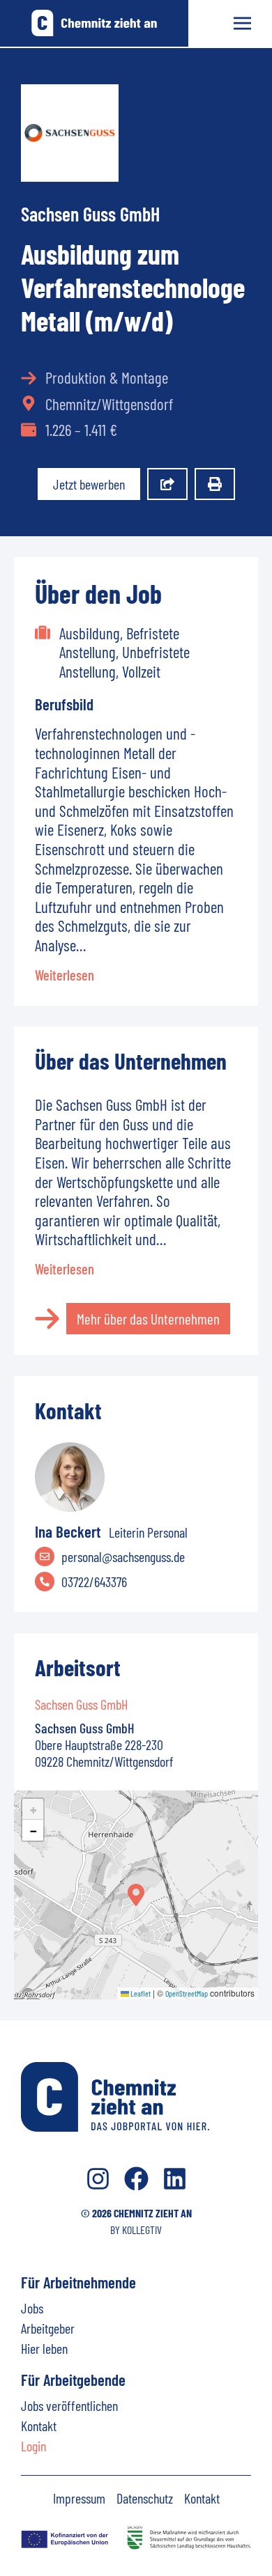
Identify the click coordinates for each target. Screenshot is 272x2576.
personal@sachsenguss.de (123, 1556)
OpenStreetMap (187, 1993)
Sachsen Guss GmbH (90, 214)
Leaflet (140, 1993)
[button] (136, 1895)
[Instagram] (98, 2179)
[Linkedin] (175, 2179)
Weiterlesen (65, 975)
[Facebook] (136, 2179)
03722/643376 (94, 1582)
